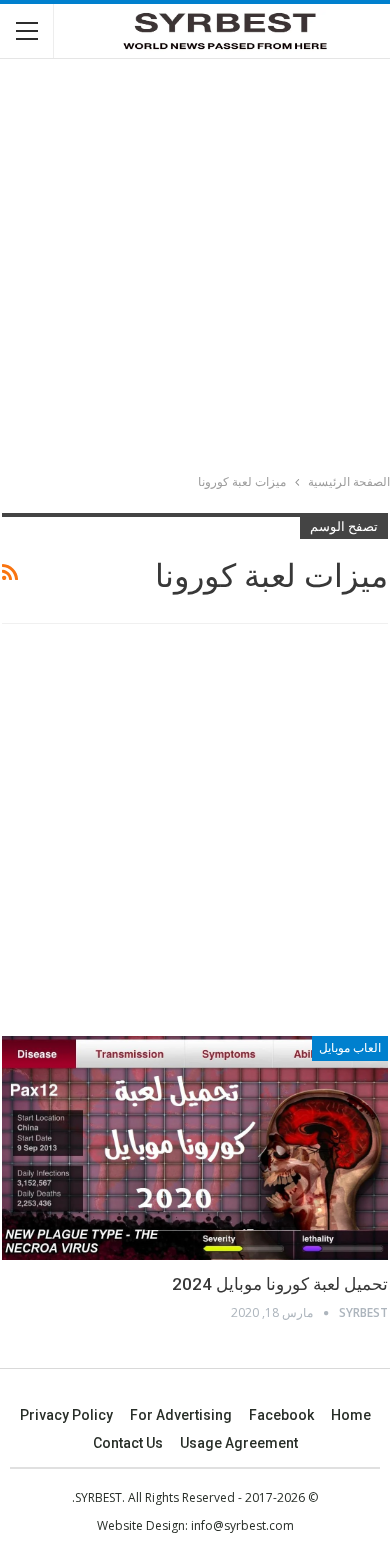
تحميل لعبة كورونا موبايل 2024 (280, 1284)
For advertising (181, 1415)
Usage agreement (239, 1443)
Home (351, 1415)
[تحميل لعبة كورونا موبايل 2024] (195, 1148)
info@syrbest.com (242, 1525)
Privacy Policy (66, 1415)
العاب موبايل (350, 1048)
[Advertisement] (195, 269)
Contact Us (128, 1443)
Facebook (281, 1415)
